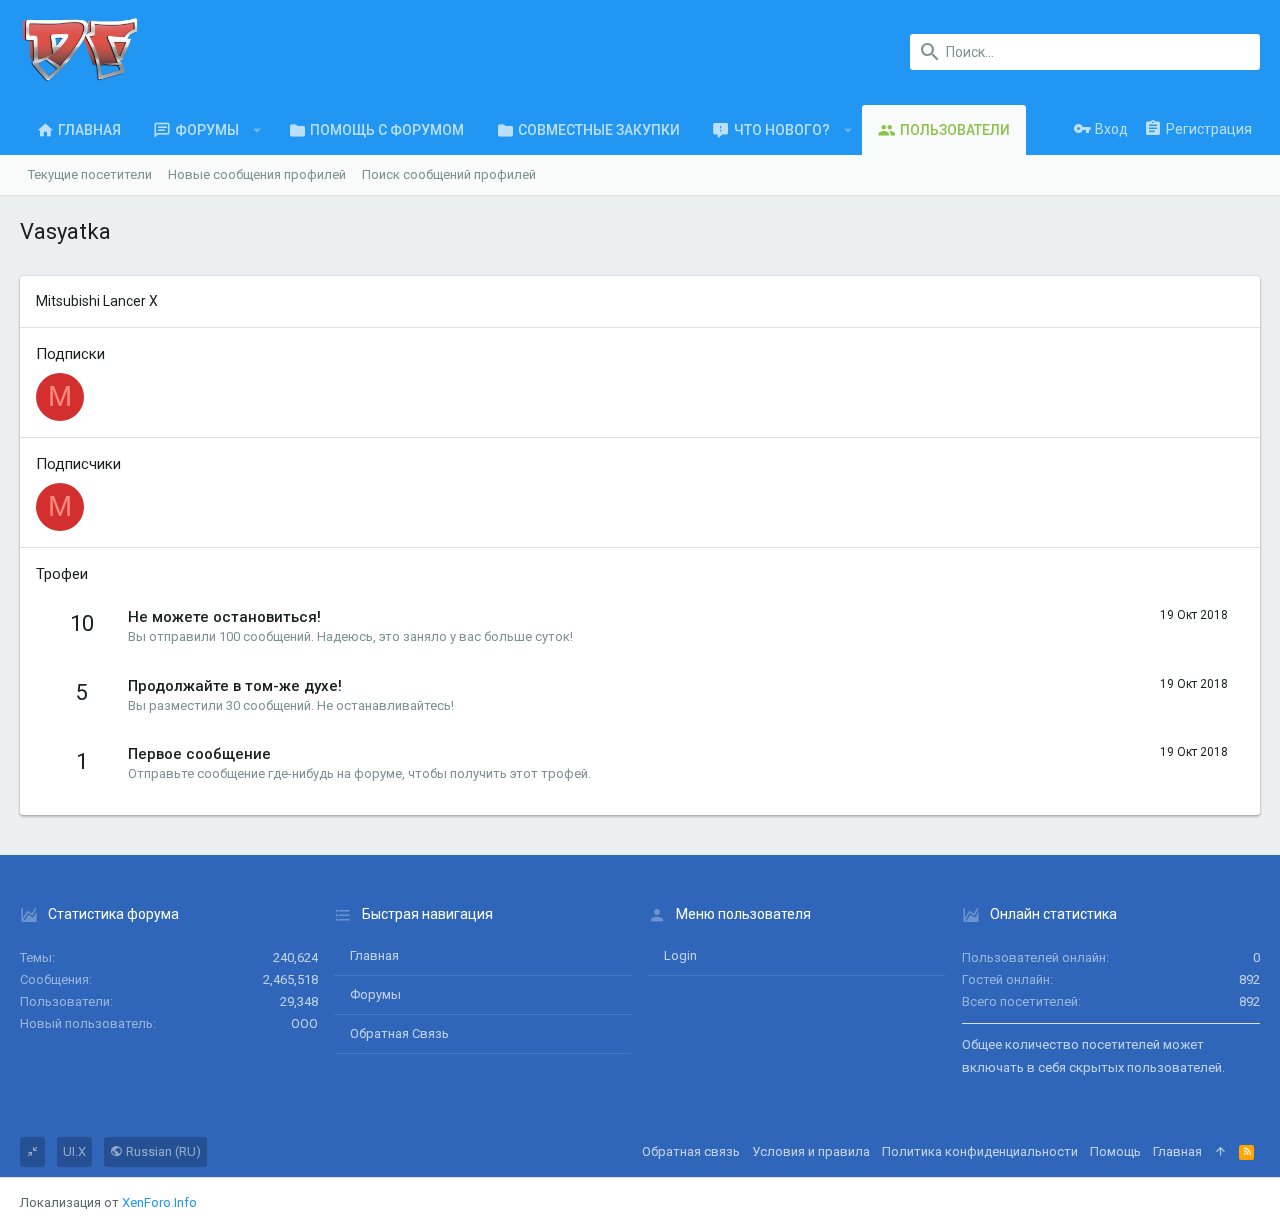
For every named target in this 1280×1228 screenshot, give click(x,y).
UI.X (74, 1151)
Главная (374, 955)
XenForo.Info (159, 1202)
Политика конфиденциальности (980, 1151)
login (680, 955)
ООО (304, 1023)
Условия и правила (811, 1151)
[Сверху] (1220, 1152)
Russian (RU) (162, 1151)
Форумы (375, 994)
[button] (257, 130)
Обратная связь (399, 1033)
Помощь (1115, 1151)
